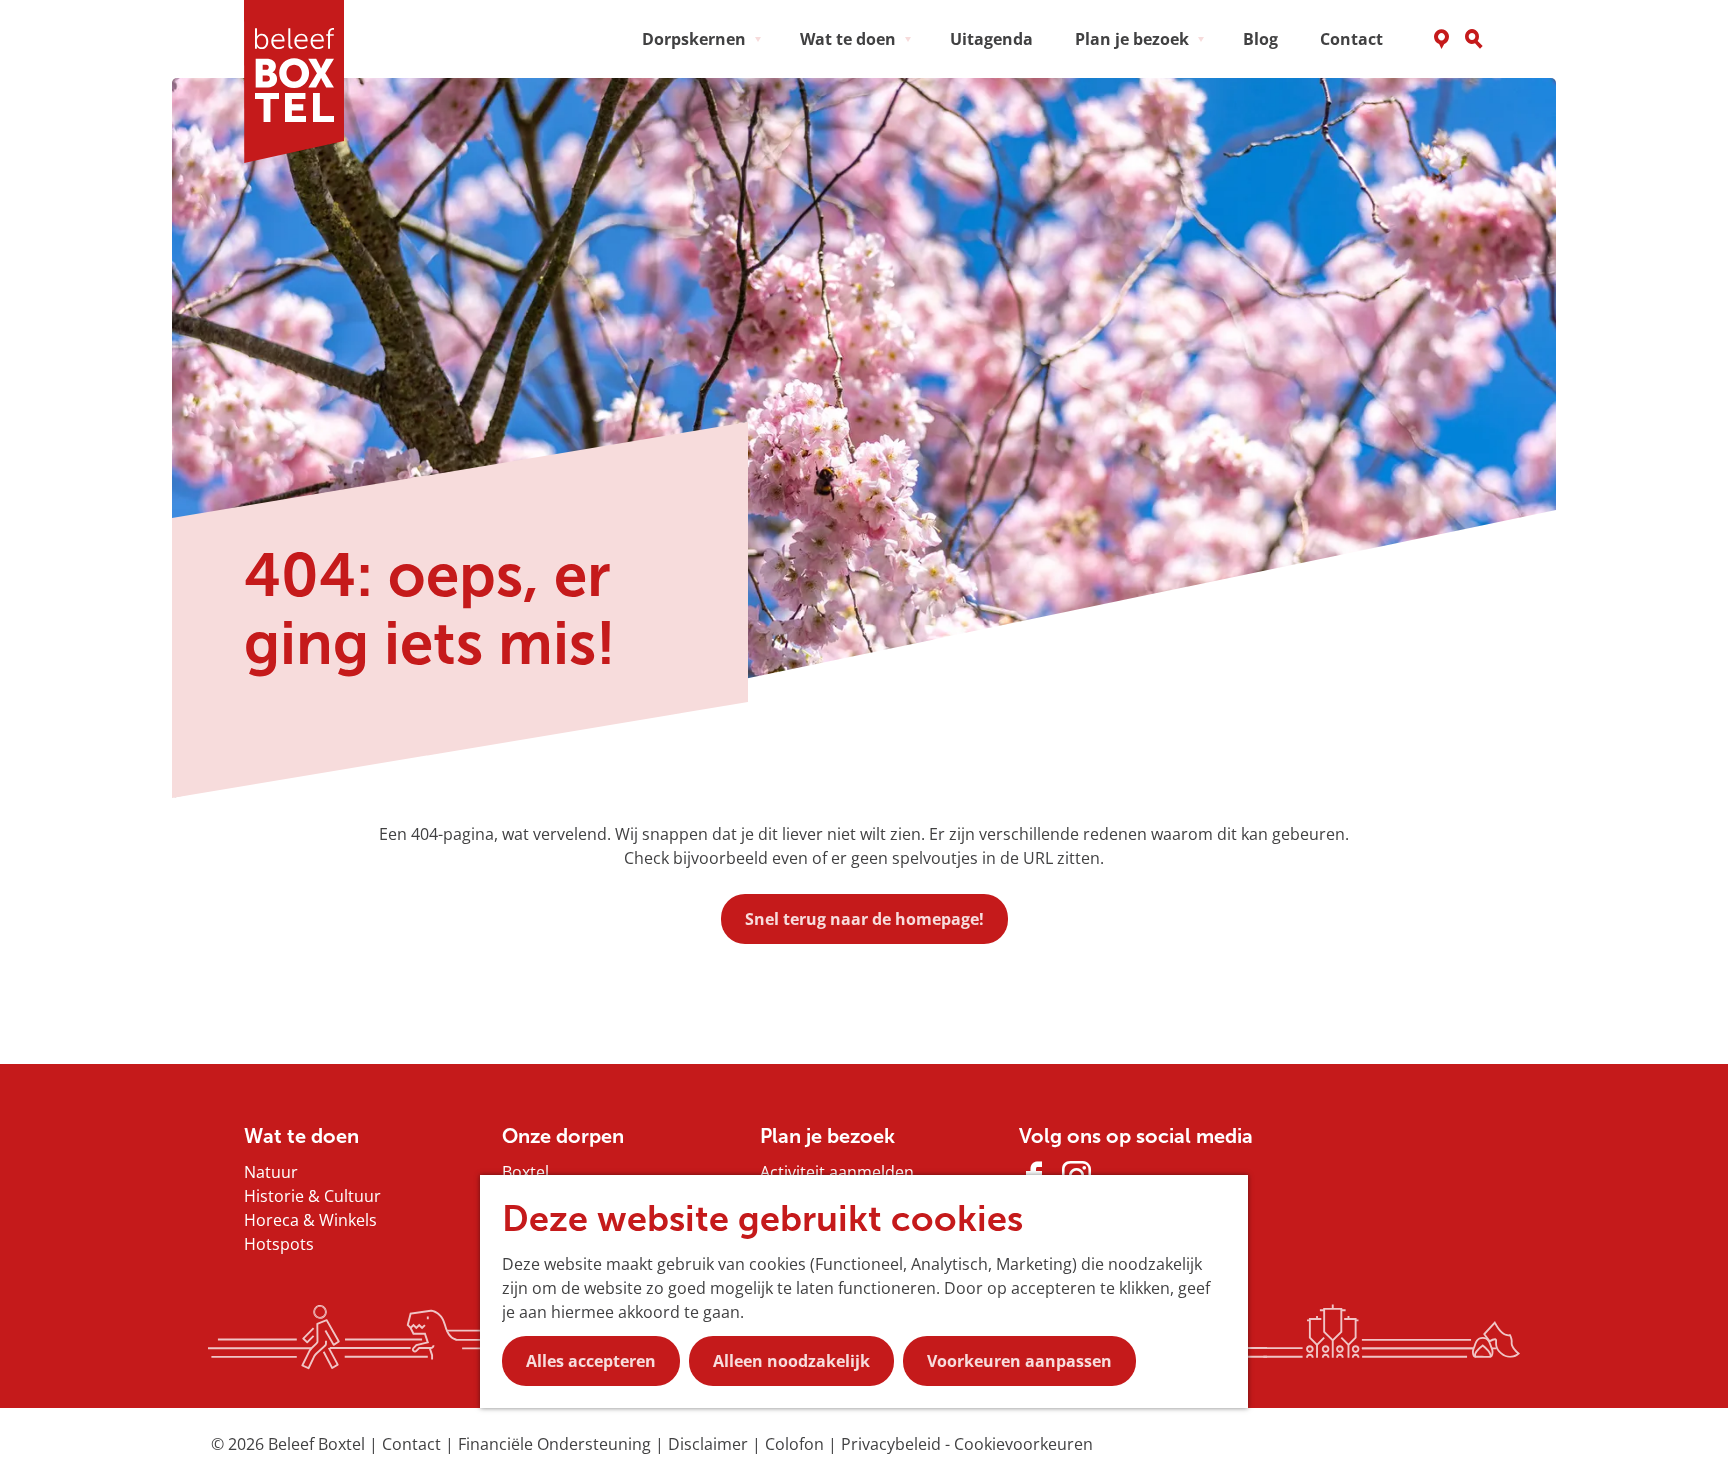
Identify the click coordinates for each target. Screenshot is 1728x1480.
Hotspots (279, 1244)
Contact (413, 1444)
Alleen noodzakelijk (791, 1361)
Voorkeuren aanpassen (1019, 1361)
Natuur (271, 1172)
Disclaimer (710, 1444)
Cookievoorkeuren (1023, 1444)
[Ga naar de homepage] (301, 81)
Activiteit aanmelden (837, 1172)
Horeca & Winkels (310, 1220)
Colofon (796, 1444)
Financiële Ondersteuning (556, 1444)
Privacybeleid (893, 1444)
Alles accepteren (591, 1361)
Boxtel (525, 1172)
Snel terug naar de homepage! (864, 919)
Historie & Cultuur (312, 1196)
